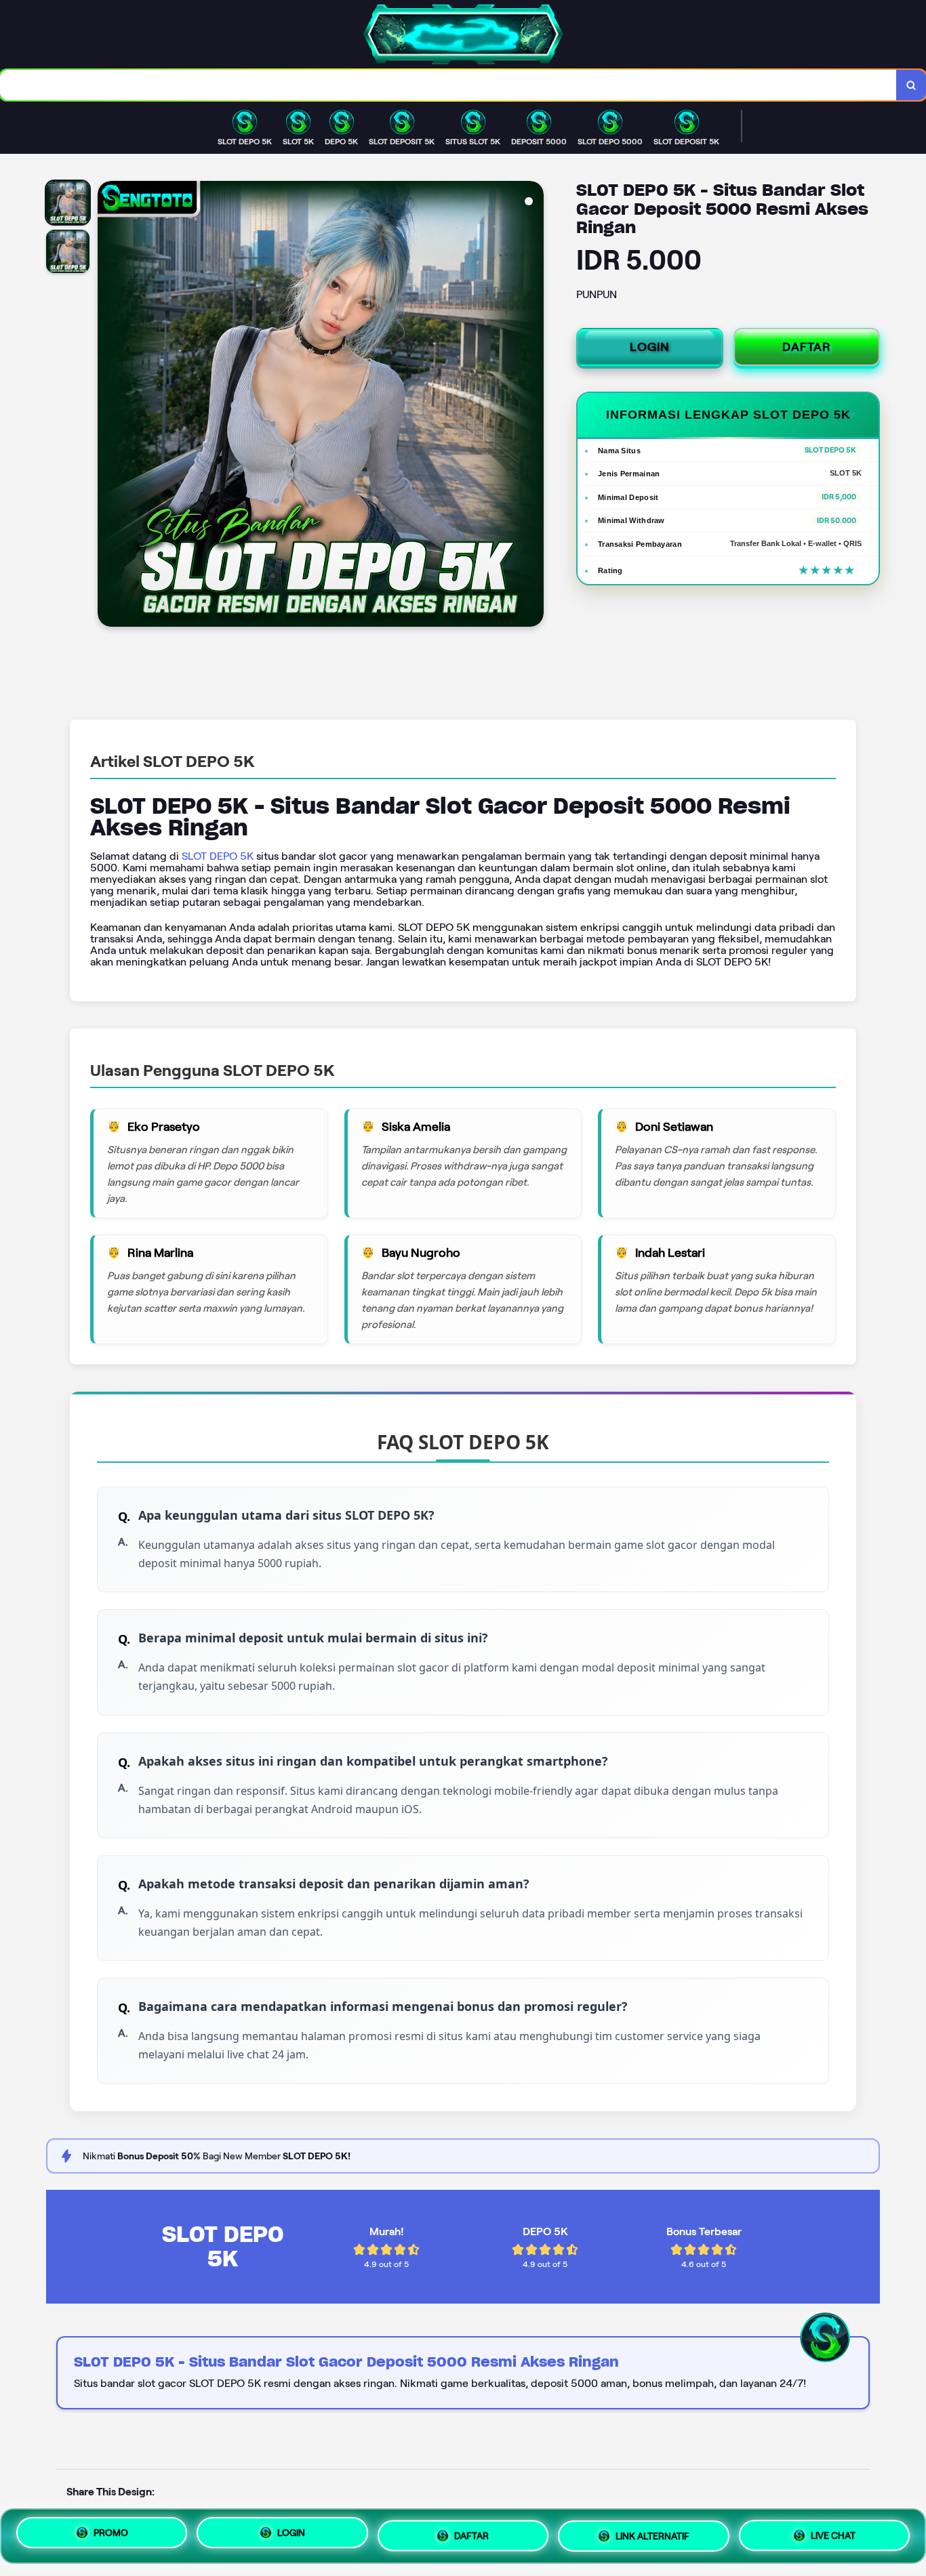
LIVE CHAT (833, 2531)
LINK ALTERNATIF (652, 2533)
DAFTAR (807, 347)
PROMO (111, 2536)
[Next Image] (533, 406)
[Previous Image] (108, 406)
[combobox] (448, 85)
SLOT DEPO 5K (218, 856)
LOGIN (650, 347)
